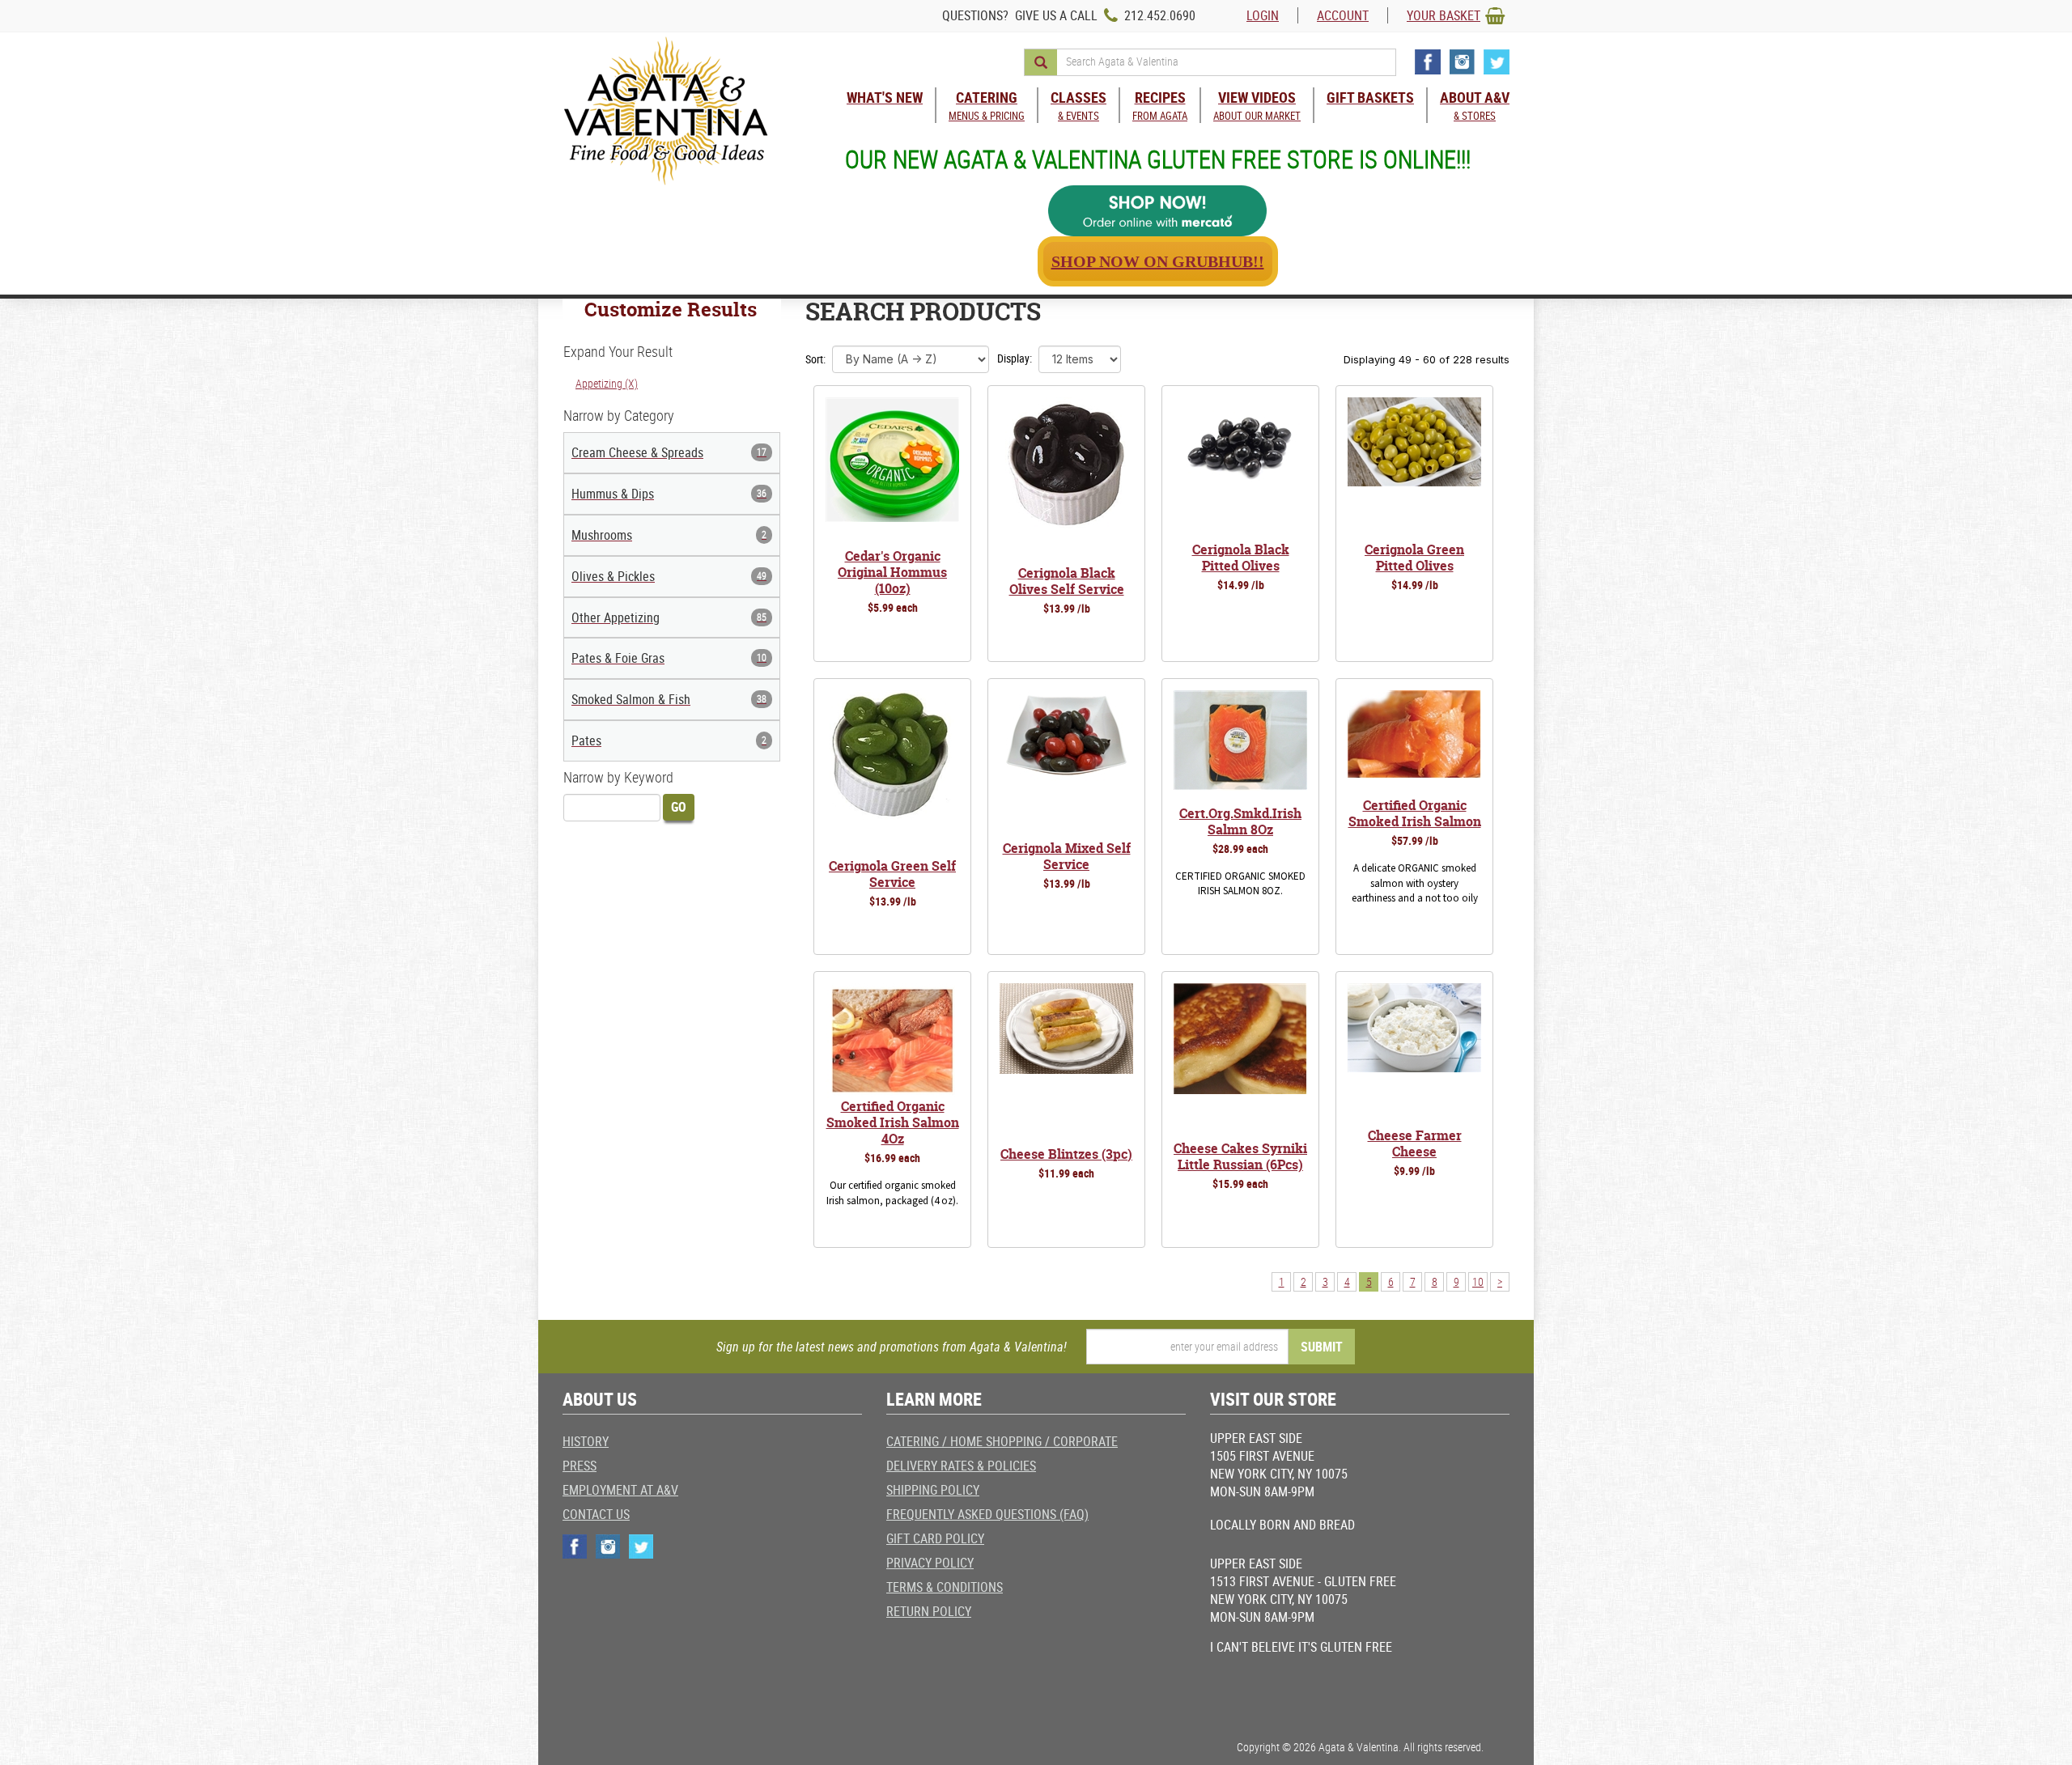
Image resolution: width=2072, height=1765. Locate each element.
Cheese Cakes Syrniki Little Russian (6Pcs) (1240, 1156)
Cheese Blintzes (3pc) (1066, 1154)
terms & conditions (945, 1587)
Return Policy (929, 1611)
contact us (596, 1514)
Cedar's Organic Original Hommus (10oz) (892, 572)
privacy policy (930, 1563)
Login (1263, 15)
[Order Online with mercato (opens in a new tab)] (1157, 211)
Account (1343, 15)
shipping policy (933, 1490)
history (586, 1441)
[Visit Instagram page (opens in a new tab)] (1462, 62)
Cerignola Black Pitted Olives (1241, 558)
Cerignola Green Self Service (892, 874)
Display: (1015, 358)
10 (1478, 1281)
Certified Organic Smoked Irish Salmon (1415, 813)
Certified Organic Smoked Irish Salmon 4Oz (893, 1122)
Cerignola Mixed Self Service (1067, 856)
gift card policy (935, 1538)
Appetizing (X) (607, 383)
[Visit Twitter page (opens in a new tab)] (1497, 62)
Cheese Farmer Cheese (1415, 1143)
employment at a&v (620, 1490)
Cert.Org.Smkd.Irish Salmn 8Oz (1240, 821)
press (580, 1466)
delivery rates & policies (961, 1466)
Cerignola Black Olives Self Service (1067, 581)
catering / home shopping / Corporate (1002, 1441)
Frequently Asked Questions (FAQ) (987, 1514)
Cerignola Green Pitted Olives (1414, 558)
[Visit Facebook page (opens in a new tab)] (1428, 62)
